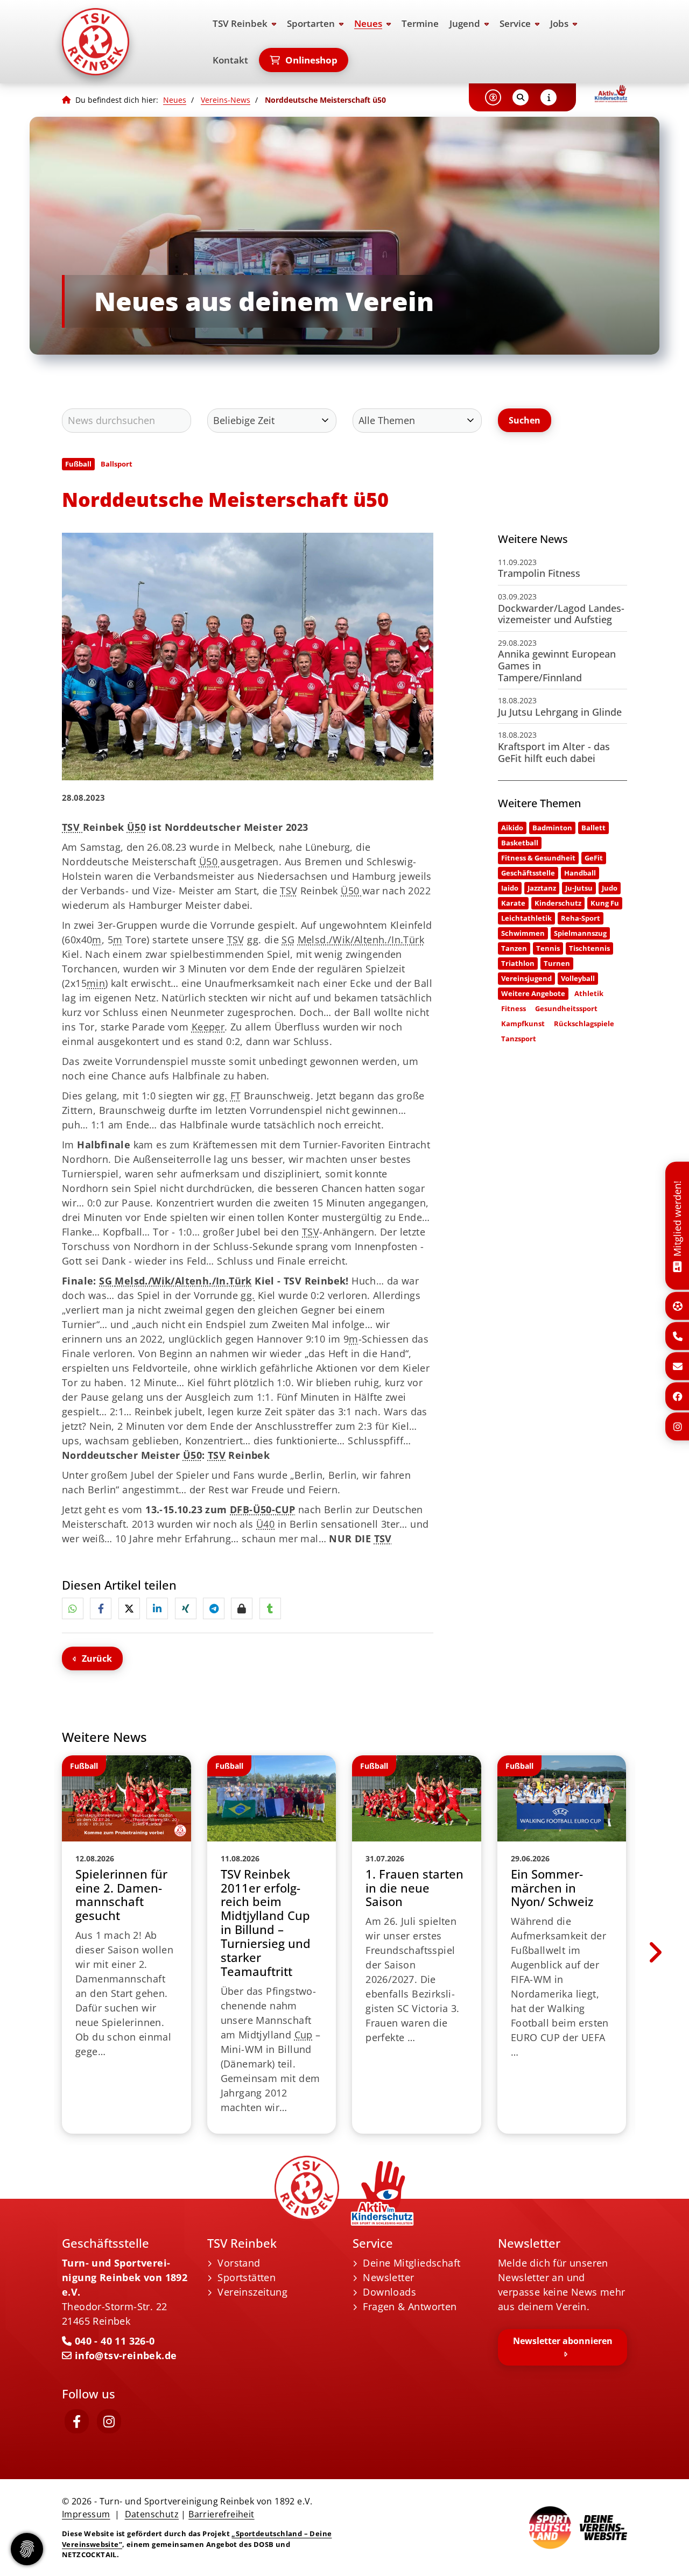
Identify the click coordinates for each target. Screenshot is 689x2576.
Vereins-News (226, 100)
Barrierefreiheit (221, 2514)
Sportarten (311, 23)
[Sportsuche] (678, 1306)
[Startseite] (126, 42)
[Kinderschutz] (611, 94)
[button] (73, 1608)
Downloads (389, 2292)
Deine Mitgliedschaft (412, 2263)
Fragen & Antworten (410, 2306)
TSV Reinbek (240, 23)
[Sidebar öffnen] (549, 97)
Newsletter (388, 2277)
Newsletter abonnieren (563, 2341)
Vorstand (239, 2263)
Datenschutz (152, 2514)
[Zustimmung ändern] (27, 2549)
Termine (420, 23)
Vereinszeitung (252, 2292)
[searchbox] (126, 421)
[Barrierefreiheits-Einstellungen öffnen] (493, 97)
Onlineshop (311, 60)
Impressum (86, 2514)
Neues (368, 23)
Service (515, 23)
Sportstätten (247, 2277)
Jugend (465, 23)
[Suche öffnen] (521, 97)
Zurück (97, 1658)
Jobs (559, 23)
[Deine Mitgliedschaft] (677, 1265)
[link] (126, 1945)
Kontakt (230, 60)
